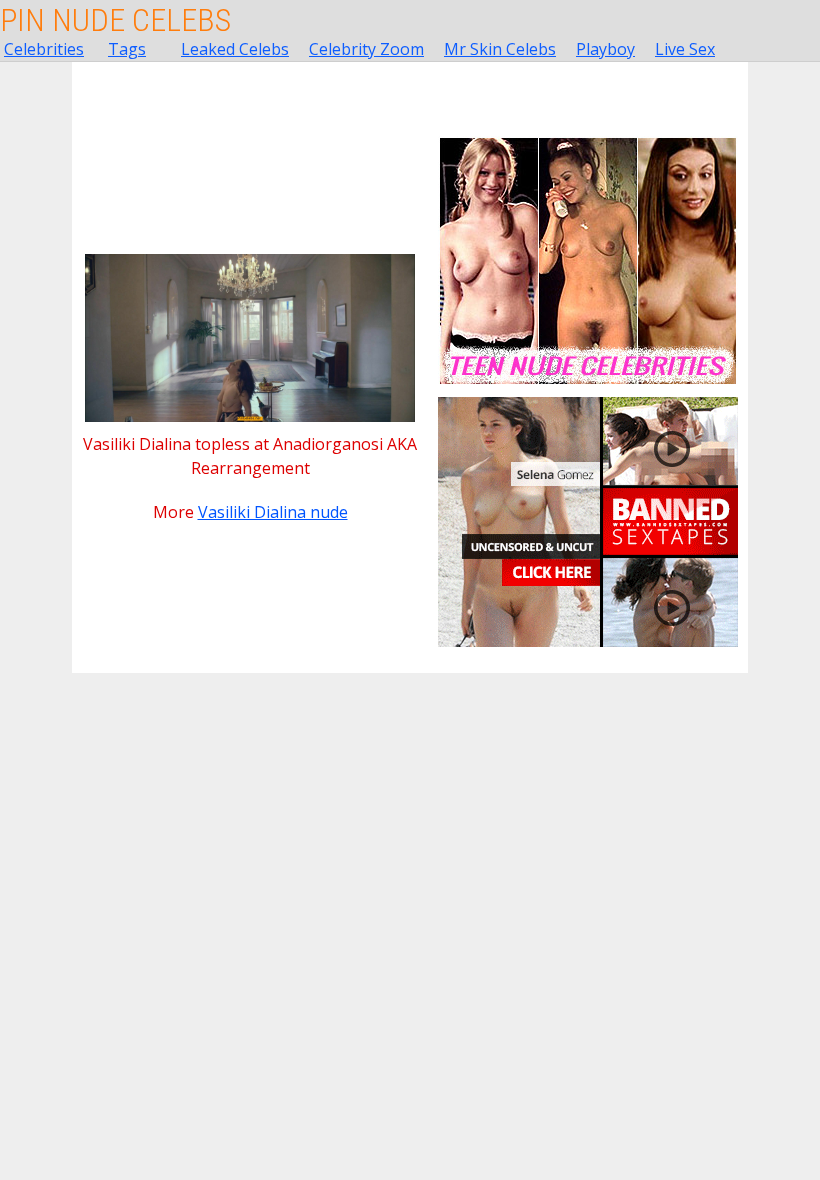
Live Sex (685, 49)
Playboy (605, 49)
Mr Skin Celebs (500, 49)
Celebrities (44, 49)
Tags (127, 49)
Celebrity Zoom (366, 49)
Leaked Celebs (235, 49)
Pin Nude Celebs (115, 20)
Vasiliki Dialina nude (273, 512)
